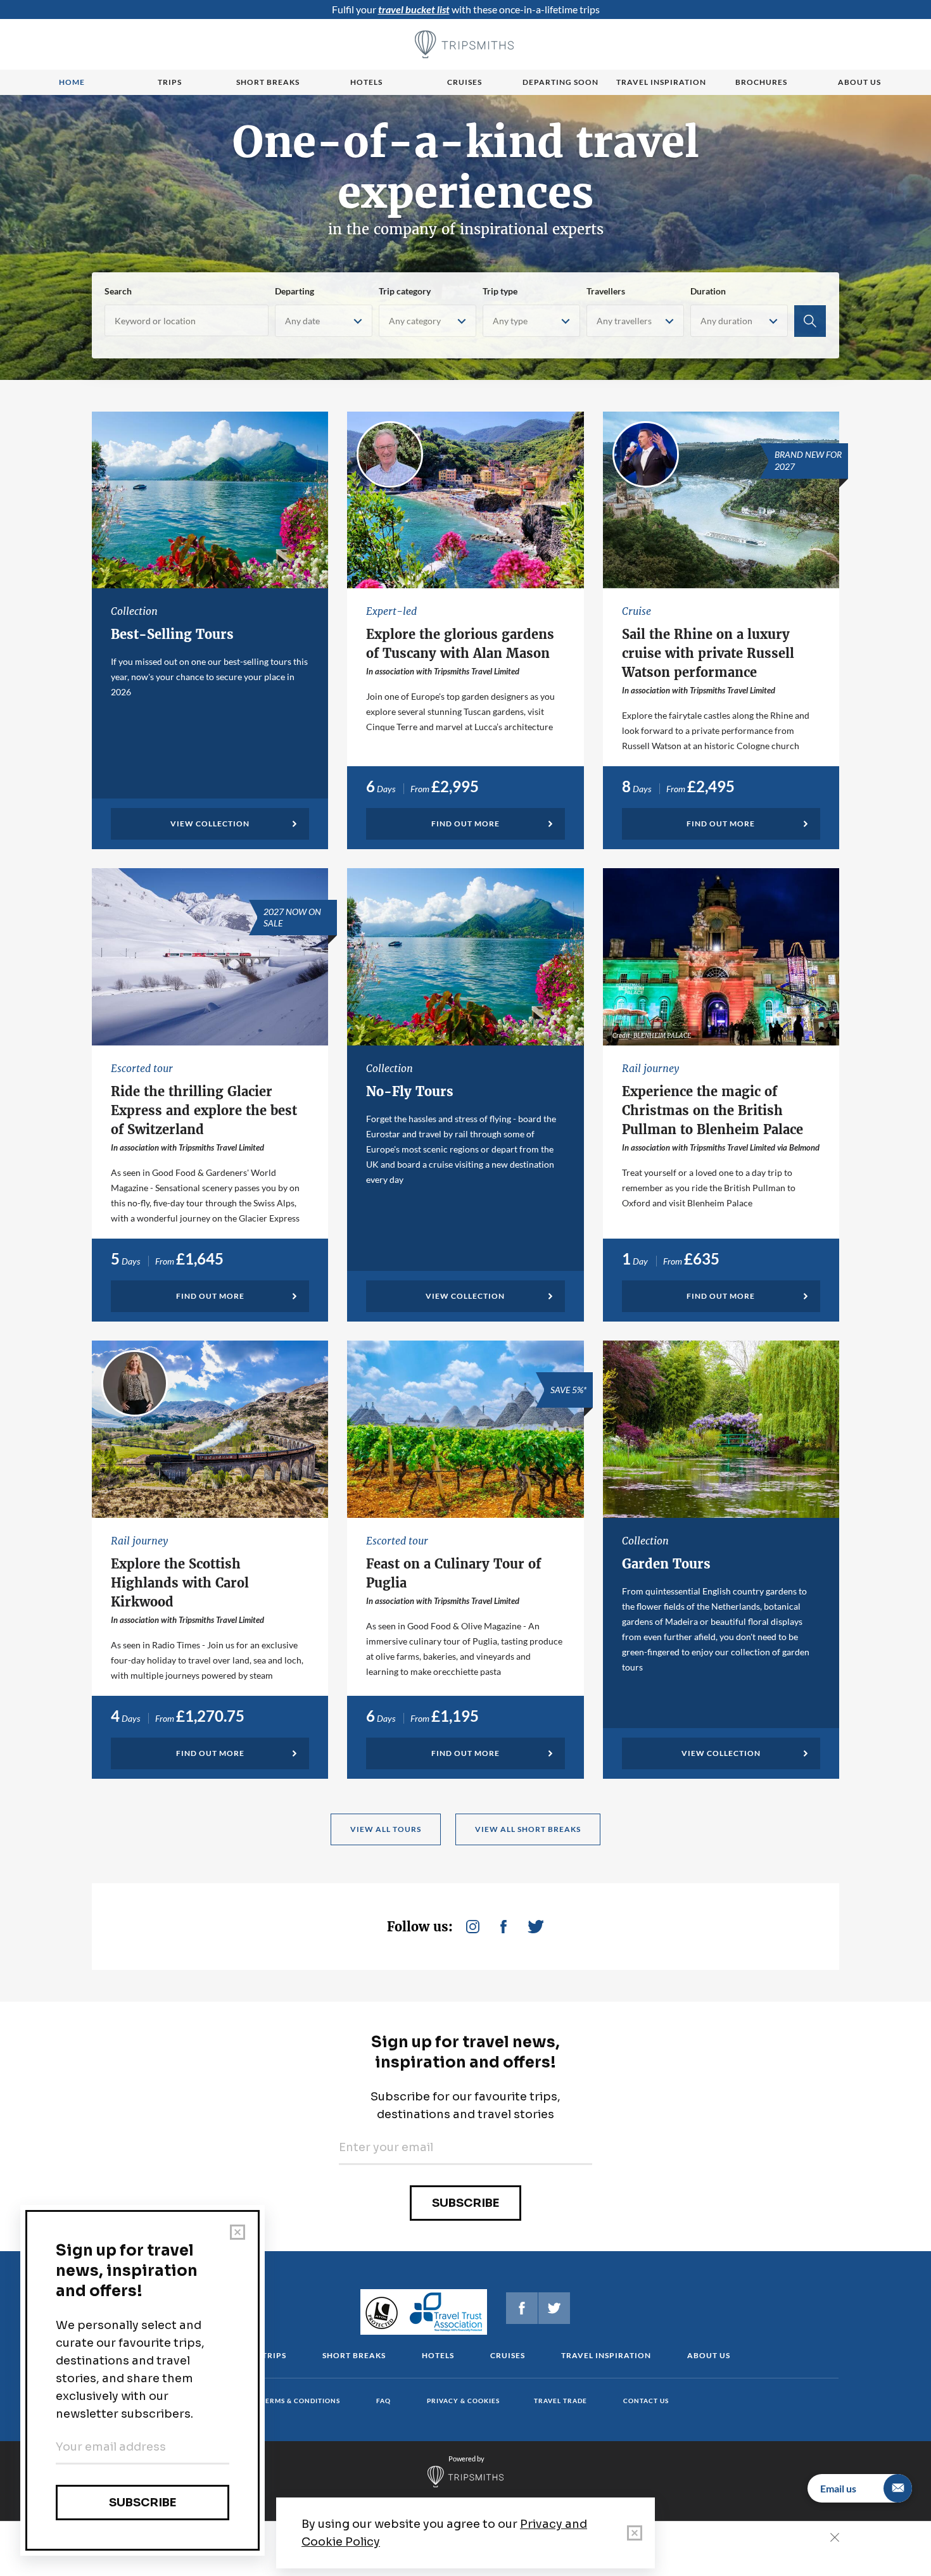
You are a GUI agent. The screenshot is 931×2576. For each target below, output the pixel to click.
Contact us (646, 2401)
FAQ (383, 2401)
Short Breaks (354, 2355)
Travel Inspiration (661, 82)
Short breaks (268, 82)
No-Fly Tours (410, 1091)
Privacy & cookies (463, 2401)
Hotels (366, 82)
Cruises (465, 82)
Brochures (761, 82)
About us (859, 82)
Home (72, 82)
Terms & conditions (301, 2401)
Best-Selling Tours (172, 634)
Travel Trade (560, 2401)
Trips (170, 82)
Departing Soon (560, 82)
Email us (838, 2488)
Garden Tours (666, 1564)
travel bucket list (414, 9)
